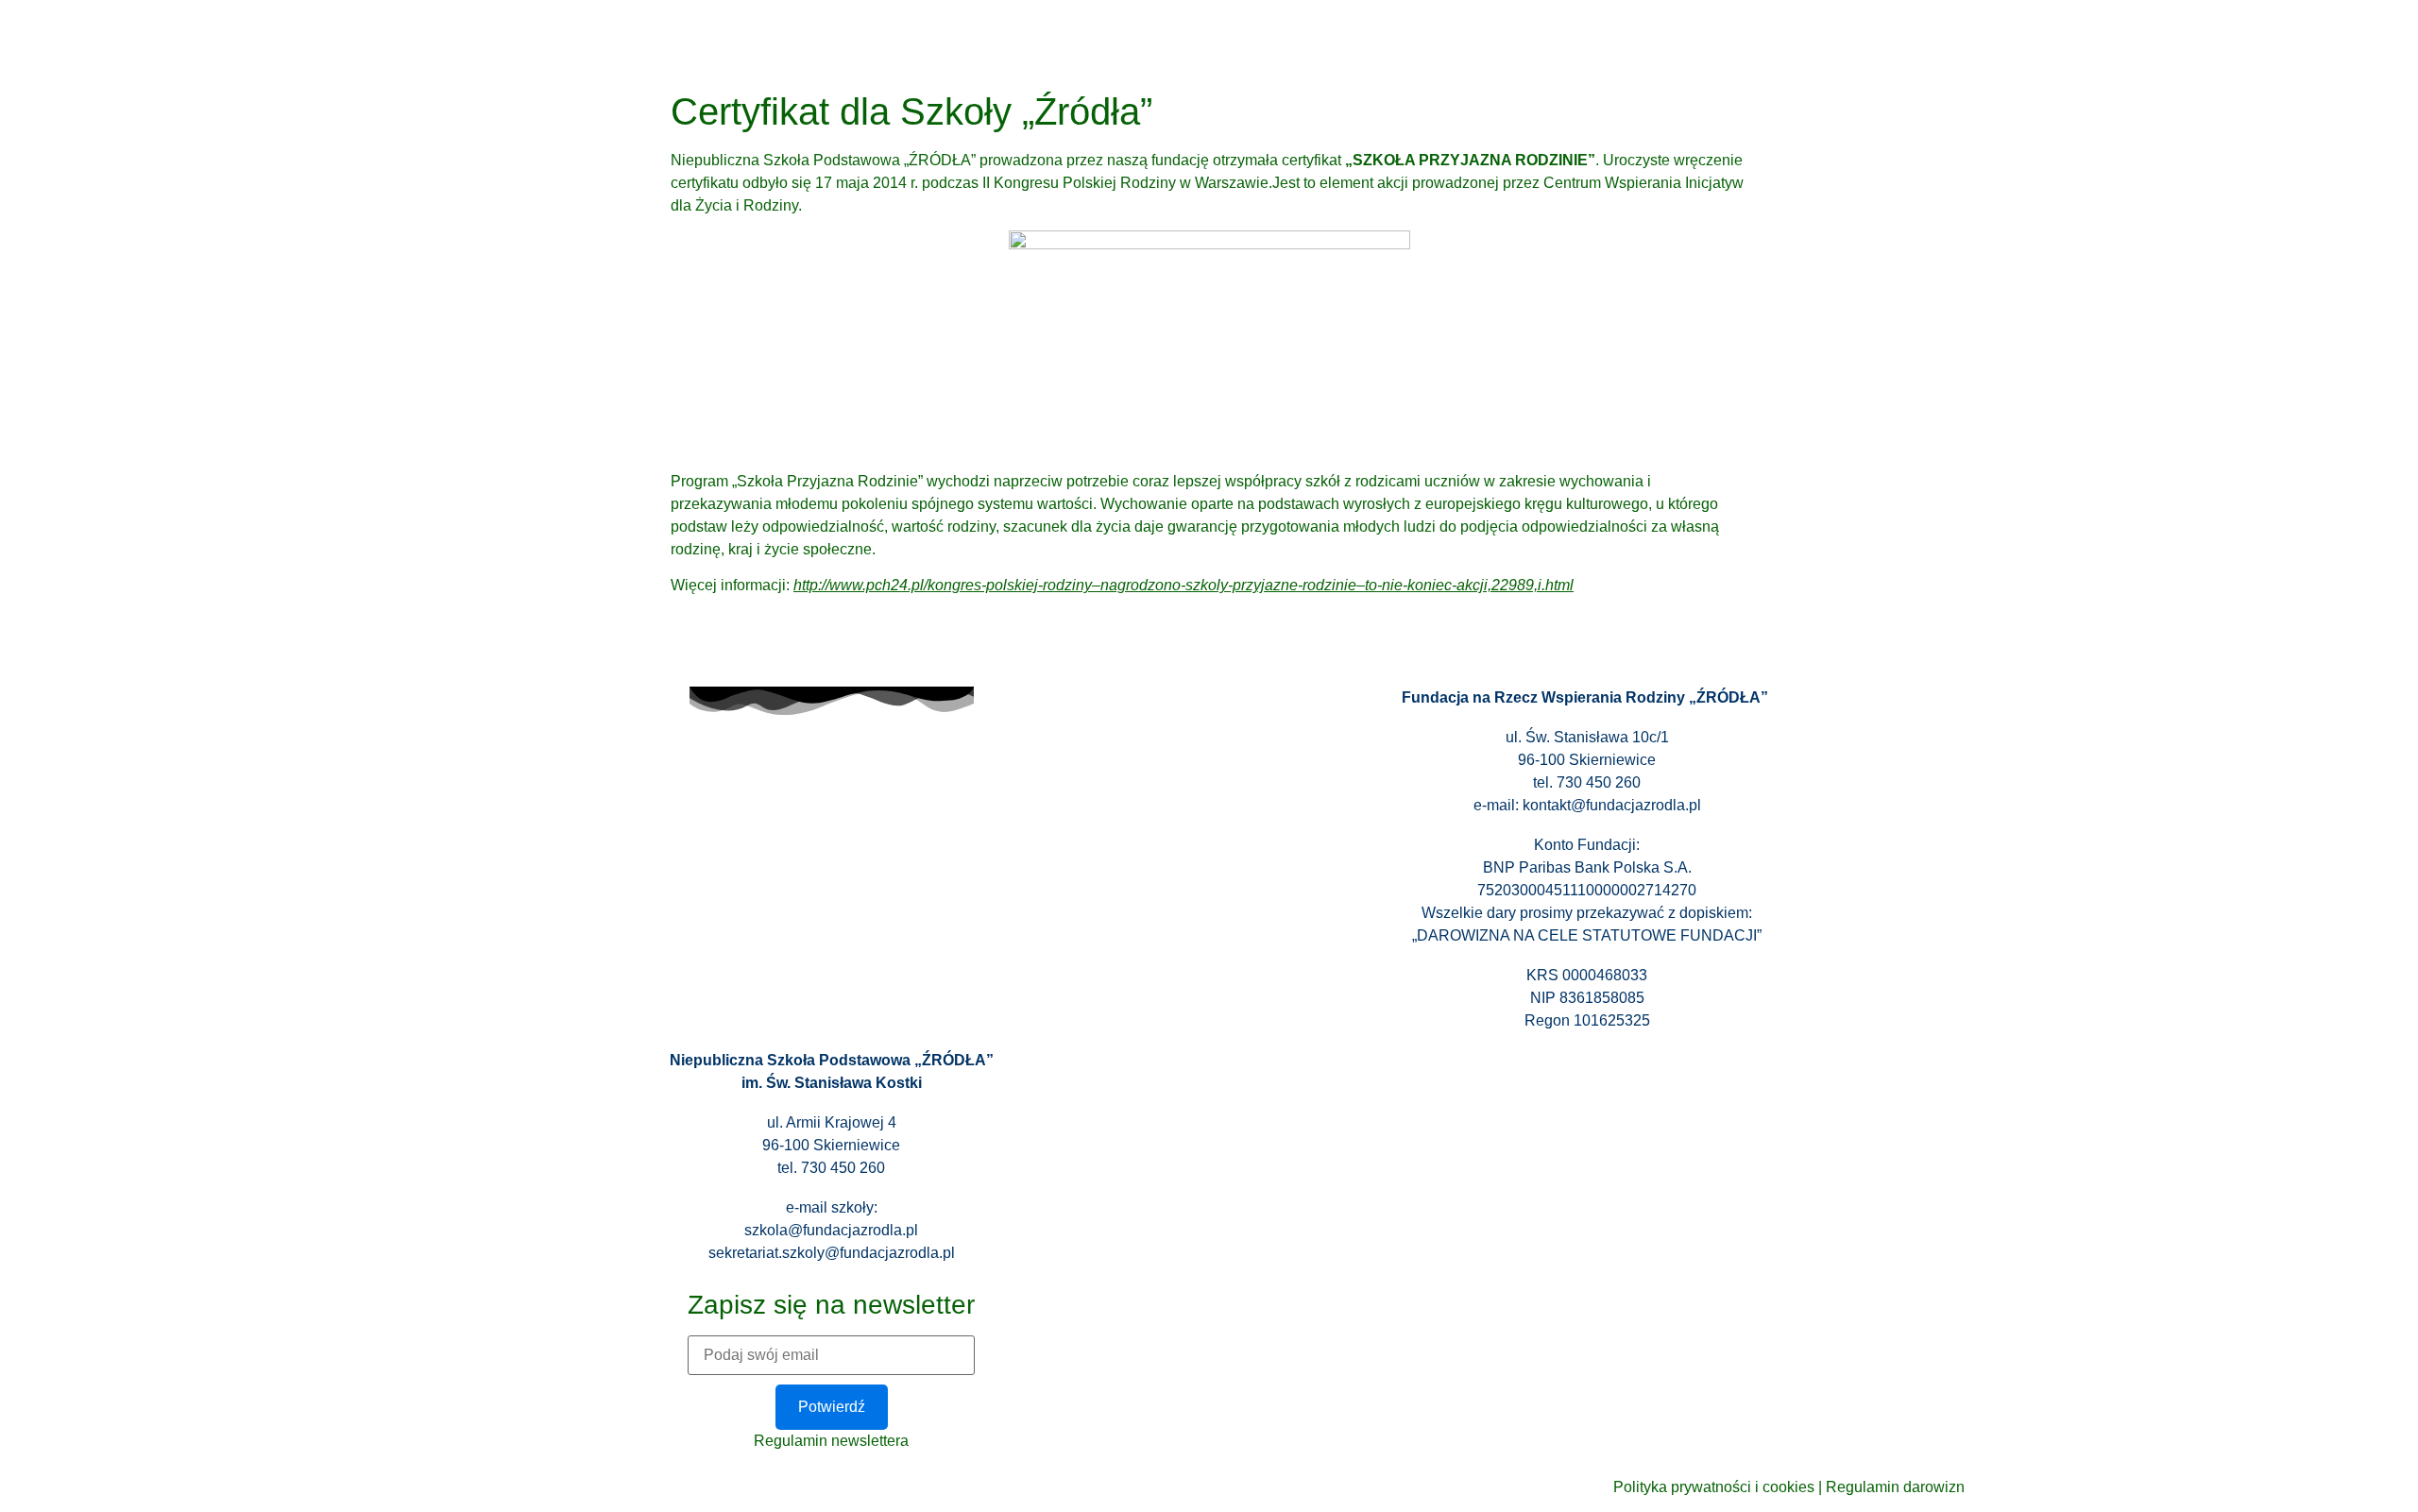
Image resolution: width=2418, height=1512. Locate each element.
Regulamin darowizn (1895, 1487)
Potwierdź (832, 1407)
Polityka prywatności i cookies (1714, 1487)
